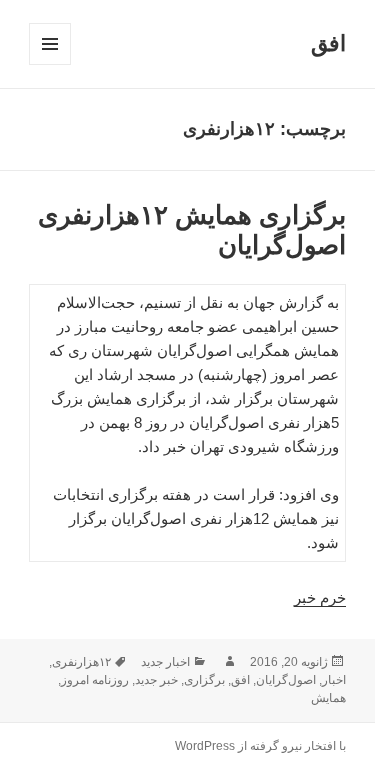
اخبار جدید (165, 662)
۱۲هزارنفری (81, 662)
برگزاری (204, 680)
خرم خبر (320, 597)
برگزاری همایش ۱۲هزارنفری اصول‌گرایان (192, 230)
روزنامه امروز (95, 680)
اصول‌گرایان (286, 680)
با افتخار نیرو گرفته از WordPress (260, 746)
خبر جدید (156, 680)
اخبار (334, 680)
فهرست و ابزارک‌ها (49, 64)
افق (328, 43)
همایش (328, 698)
